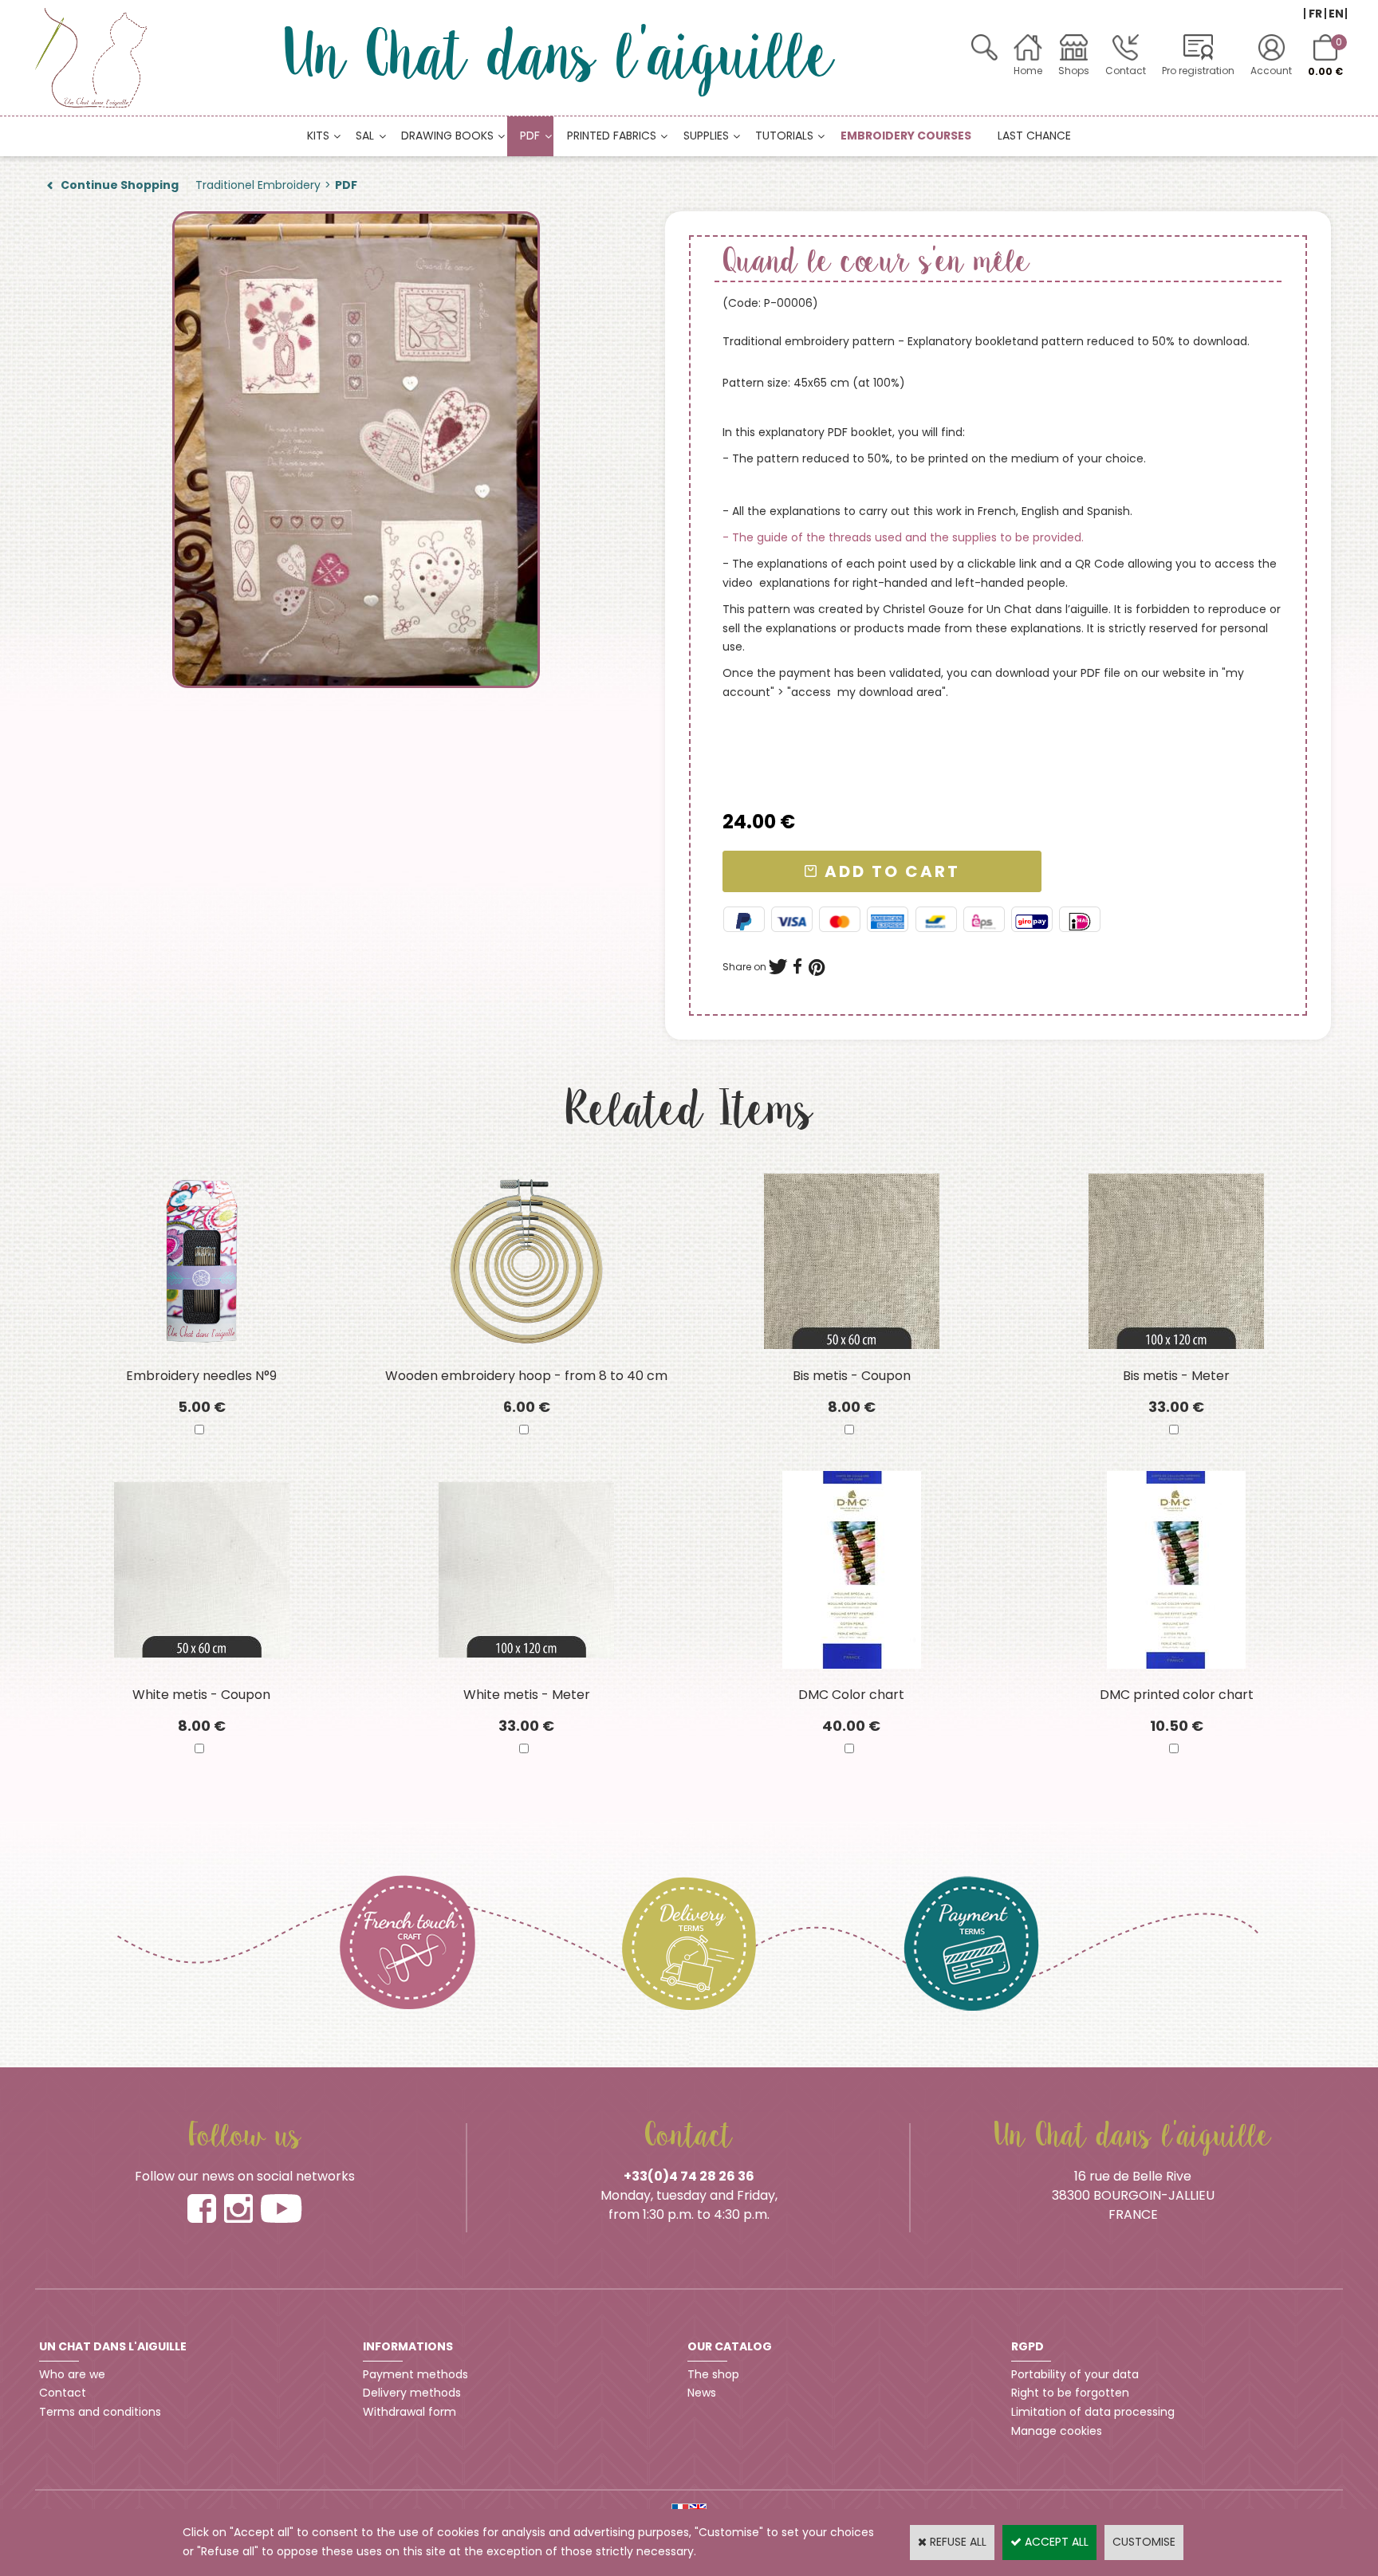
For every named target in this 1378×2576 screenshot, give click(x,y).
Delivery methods (412, 2393)
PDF (530, 136)
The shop (713, 2374)
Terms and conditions (100, 2412)
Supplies (706, 136)
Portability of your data (1075, 2374)
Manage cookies (1057, 2431)
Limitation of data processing (1093, 2412)
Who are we (72, 2374)
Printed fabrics (612, 136)
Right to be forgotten (1070, 2393)
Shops (1074, 71)
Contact (1126, 71)
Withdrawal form (409, 2412)
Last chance (1034, 136)
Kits (318, 136)
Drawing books (447, 136)
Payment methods (415, 2374)
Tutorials (784, 136)
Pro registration (1198, 71)
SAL (365, 136)
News (702, 2393)
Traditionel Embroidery (258, 185)
